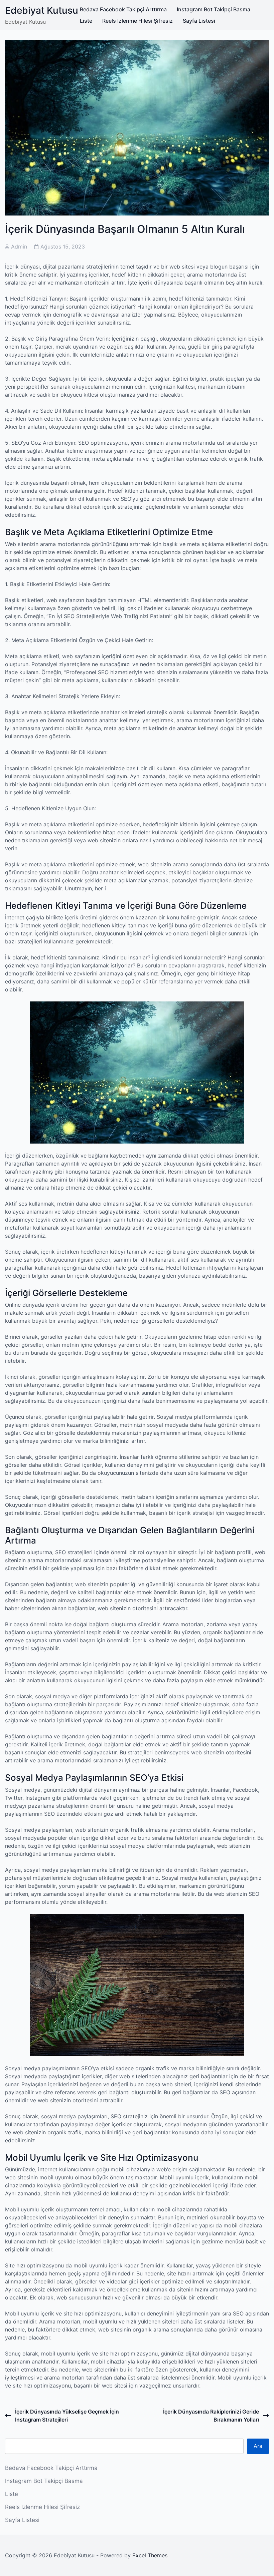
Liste (86, 21)
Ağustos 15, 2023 (63, 247)
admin (19, 247)
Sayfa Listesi (199, 21)
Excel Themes (150, 2555)
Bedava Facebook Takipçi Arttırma (123, 9)
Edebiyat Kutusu (42, 10)
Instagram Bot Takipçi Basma (214, 9)
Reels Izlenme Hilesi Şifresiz (138, 21)
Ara (258, 2446)
